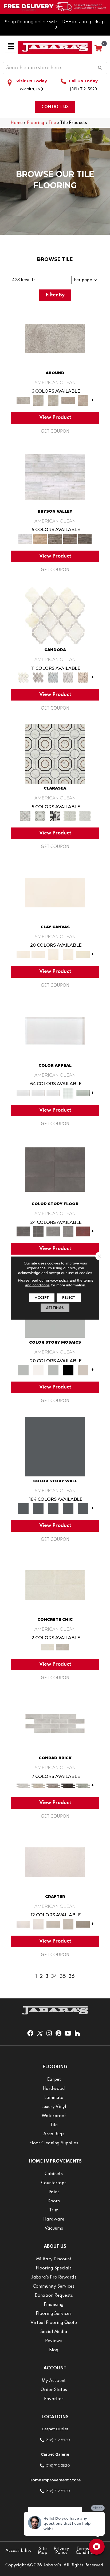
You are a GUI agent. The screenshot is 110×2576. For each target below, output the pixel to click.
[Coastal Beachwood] (55, 477)
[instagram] (49, 2034)
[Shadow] (55, 1446)
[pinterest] (58, 2034)
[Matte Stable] (83, 1370)
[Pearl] (55, 1031)
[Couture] (55, 816)
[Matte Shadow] (55, 1170)
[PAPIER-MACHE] (55, 1862)
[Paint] (83, 954)
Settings (55, 1308)
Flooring (36, 123)
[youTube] (68, 2034)
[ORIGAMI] (83, 1924)
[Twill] (53, 1924)
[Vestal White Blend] (55, 615)
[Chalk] (55, 892)
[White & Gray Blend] (68, 677)
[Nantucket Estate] (55, 539)
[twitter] (40, 2034)
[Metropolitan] (55, 754)
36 (72, 1977)
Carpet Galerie (55, 2454)
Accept (42, 1298)
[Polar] (55, 1724)
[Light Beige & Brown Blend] (83, 677)
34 (54, 1977)
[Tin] (53, 1785)
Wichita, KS (30, 89)
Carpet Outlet (55, 2429)
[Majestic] (70, 816)
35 (63, 1977)
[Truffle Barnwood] (85, 539)
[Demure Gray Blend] (38, 677)
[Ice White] (38, 1370)
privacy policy (57, 1280)
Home (17, 123)
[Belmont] (40, 816)
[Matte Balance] (53, 1370)
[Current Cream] (55, 1585)
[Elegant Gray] (62, 1647)
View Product (55, 417)
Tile (52, 123)
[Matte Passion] (83, 1231)
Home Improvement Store (55, 2480)
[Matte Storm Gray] (53, 1231)
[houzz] (77, 2034)
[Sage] (83, 1785)
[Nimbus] (55, 338)
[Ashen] (68, 400)
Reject (69, 1298)
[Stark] (68, 1785)
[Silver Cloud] (83, 1093)
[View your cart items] (98, 49)
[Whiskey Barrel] (40, 539)
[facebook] (30, 2034)
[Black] (68, 1370)
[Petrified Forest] (70, 539)
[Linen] (38, 1785)
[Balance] (23, 1370)
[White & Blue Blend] (53, 677)
